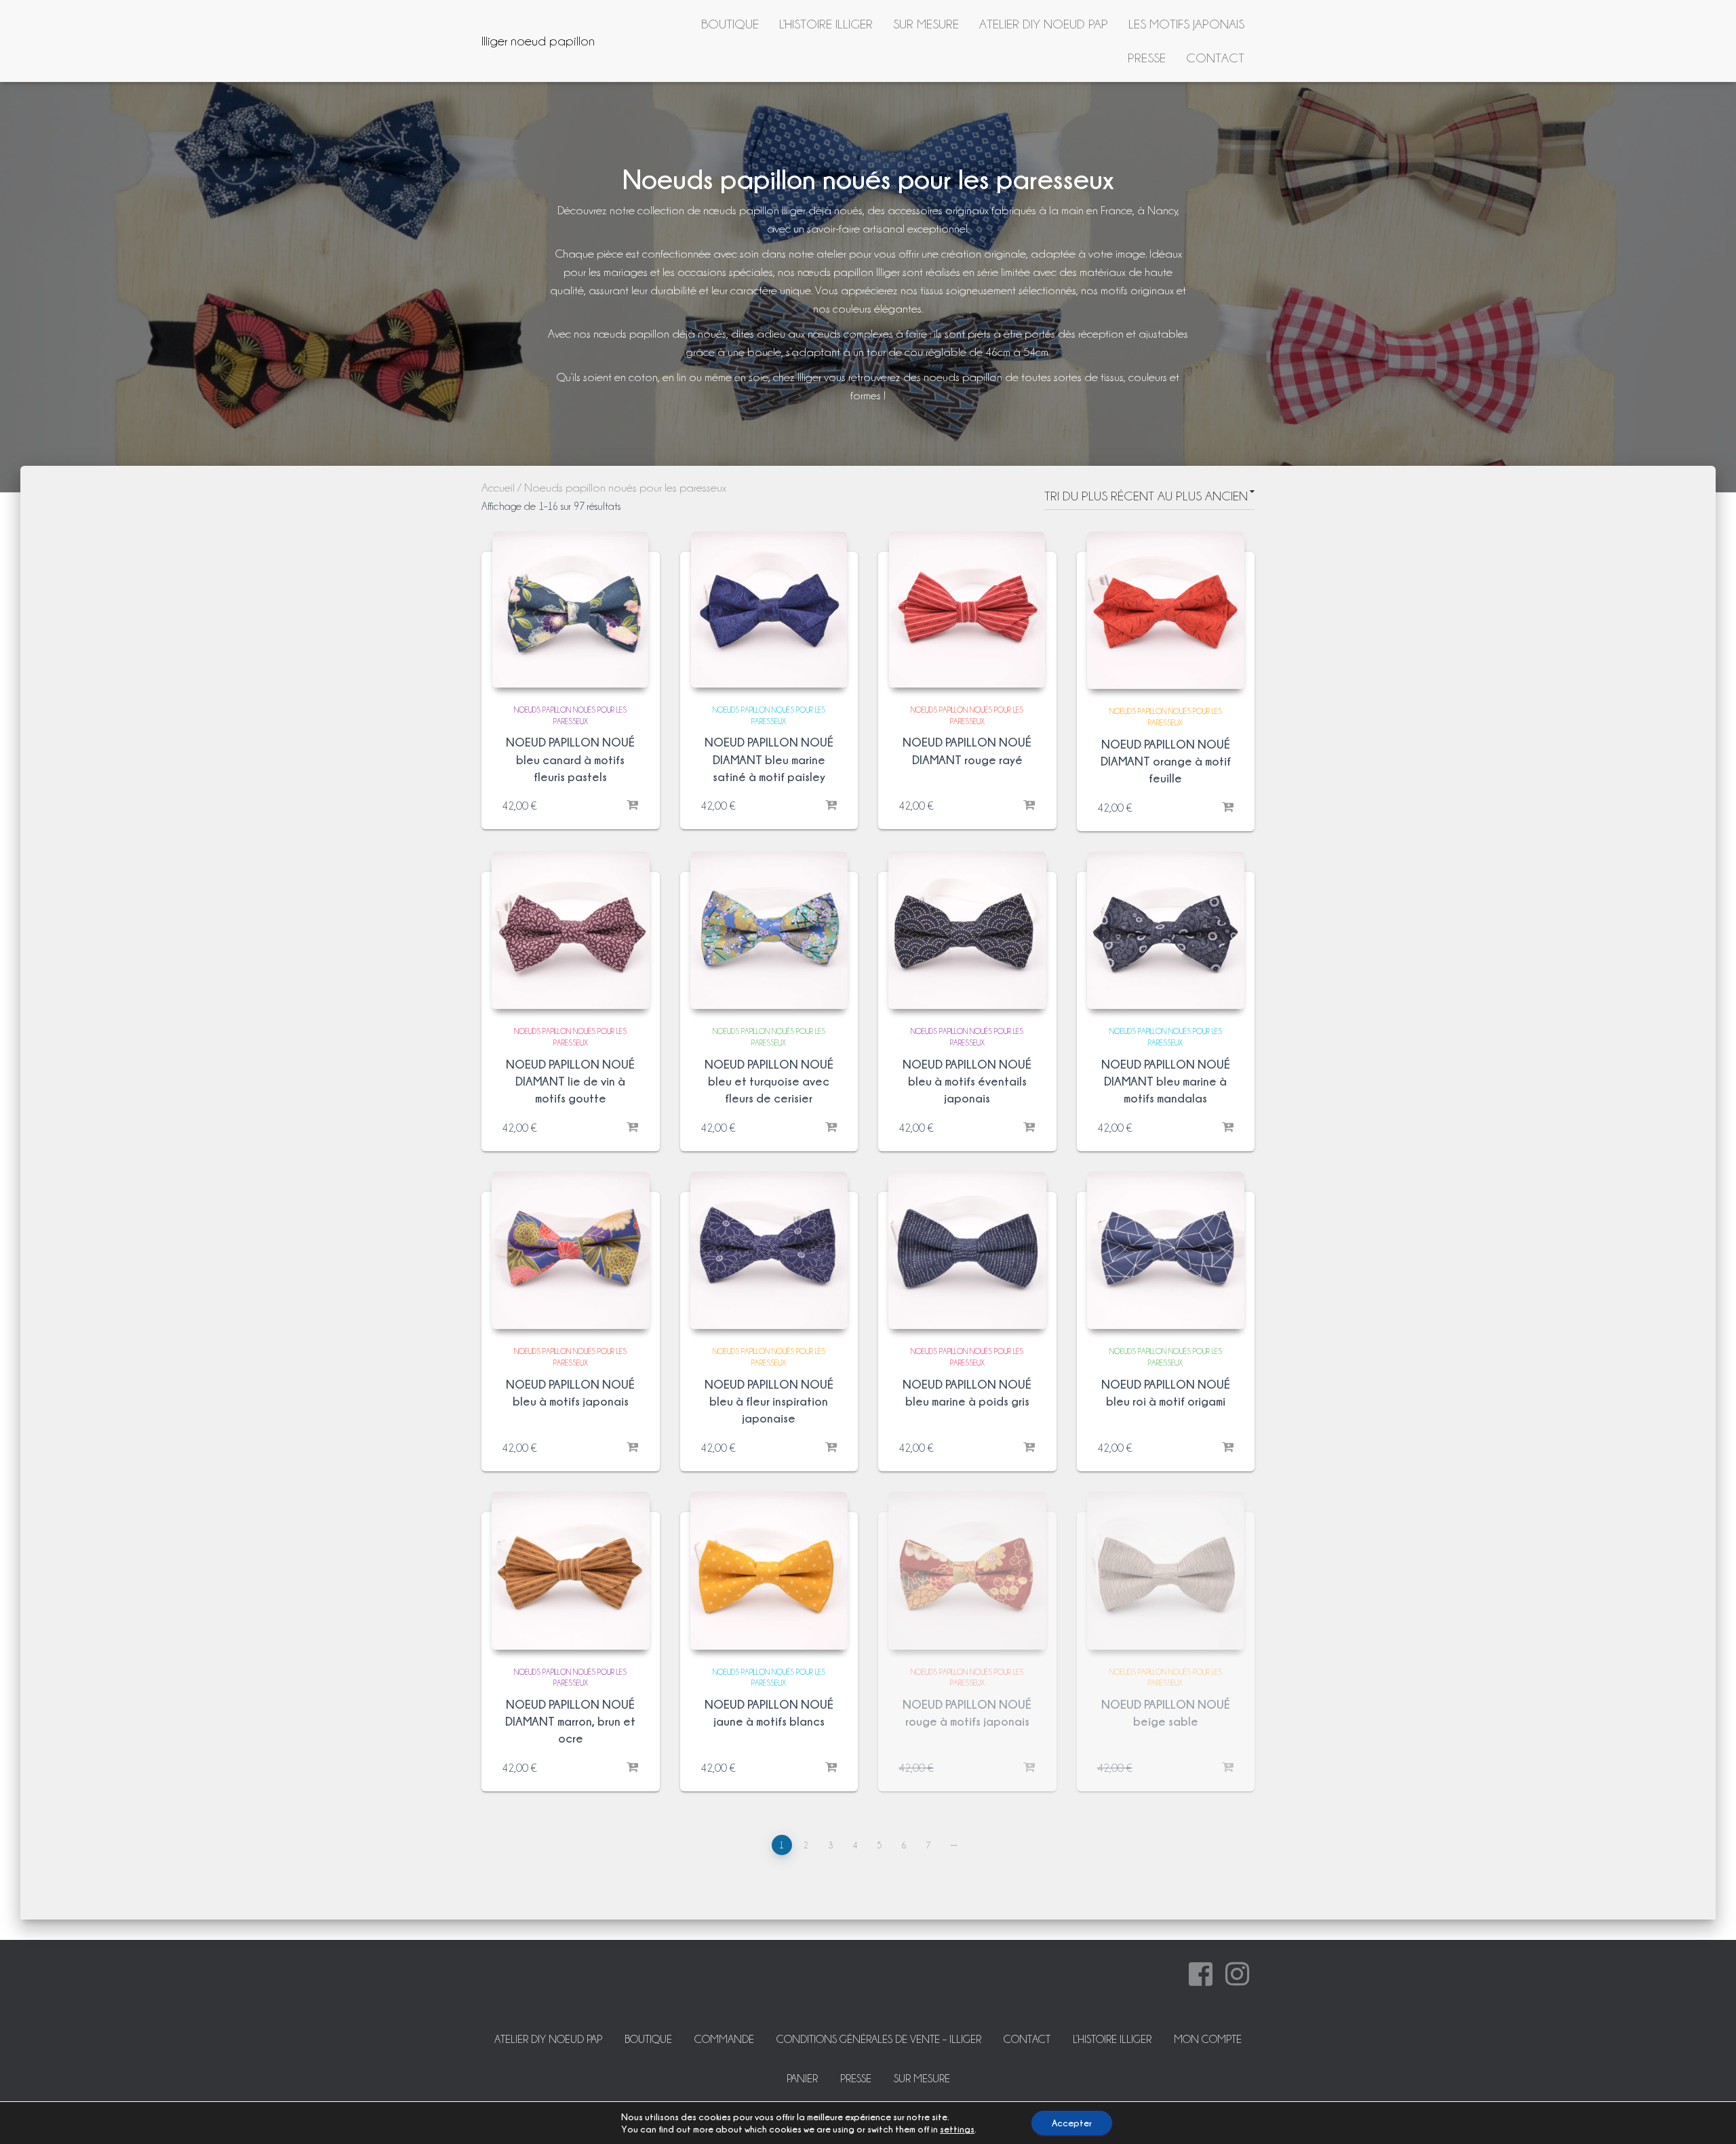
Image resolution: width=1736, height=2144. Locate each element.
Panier (802, 2079)
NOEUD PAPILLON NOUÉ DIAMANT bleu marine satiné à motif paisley (769, 759)
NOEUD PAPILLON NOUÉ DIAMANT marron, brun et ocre (570, 1721)
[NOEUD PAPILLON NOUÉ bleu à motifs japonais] (571, 1251)
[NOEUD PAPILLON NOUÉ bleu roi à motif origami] (1166, 1251)
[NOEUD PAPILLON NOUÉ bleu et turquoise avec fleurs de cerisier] (769, 931)
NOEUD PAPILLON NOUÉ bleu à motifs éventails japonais (967, 1081)
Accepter (1072, 2123)
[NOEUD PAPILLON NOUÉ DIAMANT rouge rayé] (967, 610)
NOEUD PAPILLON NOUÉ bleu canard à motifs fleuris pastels (570, 759)
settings (957, 2129)
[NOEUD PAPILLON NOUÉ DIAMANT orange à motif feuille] (1166, 611)
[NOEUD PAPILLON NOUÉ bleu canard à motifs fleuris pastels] (570, 610)
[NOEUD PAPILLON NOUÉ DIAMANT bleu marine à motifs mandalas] (1166, 931)
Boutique (730, 24)
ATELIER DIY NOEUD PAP (1044, 24)
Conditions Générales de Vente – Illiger (879, 2039)
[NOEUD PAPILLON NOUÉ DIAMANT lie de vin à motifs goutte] (571, 931)
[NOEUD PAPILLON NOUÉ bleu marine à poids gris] (967, 1251)
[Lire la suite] (1029, 1768)
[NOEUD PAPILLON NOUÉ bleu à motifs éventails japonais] (967, 931)
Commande (724, 2039)
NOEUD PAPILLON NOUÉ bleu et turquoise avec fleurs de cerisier (769, 1081)
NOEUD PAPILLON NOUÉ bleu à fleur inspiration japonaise (769, 1401)
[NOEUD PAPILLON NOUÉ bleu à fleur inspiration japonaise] (769, 1251)
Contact (1215, 58)
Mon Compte (1208, 2039)
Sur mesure (926, 24)
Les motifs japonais (1186, 24)
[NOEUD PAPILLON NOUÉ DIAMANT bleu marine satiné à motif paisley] (769, 610)
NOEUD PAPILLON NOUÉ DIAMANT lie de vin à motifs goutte (570, 1081)
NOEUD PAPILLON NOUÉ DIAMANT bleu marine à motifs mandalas (1166, 1081)
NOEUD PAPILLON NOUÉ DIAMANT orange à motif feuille (1166, 761)
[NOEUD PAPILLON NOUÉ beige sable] (1166, 1571)
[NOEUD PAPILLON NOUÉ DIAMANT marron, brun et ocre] (571, 1571)
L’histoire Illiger (826, 24)
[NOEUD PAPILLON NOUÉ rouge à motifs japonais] (967, 1571)
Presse (1147, 58)
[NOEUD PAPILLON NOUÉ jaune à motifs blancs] (769, 1571)
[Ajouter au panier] (633, 806)
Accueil (498, 488)
